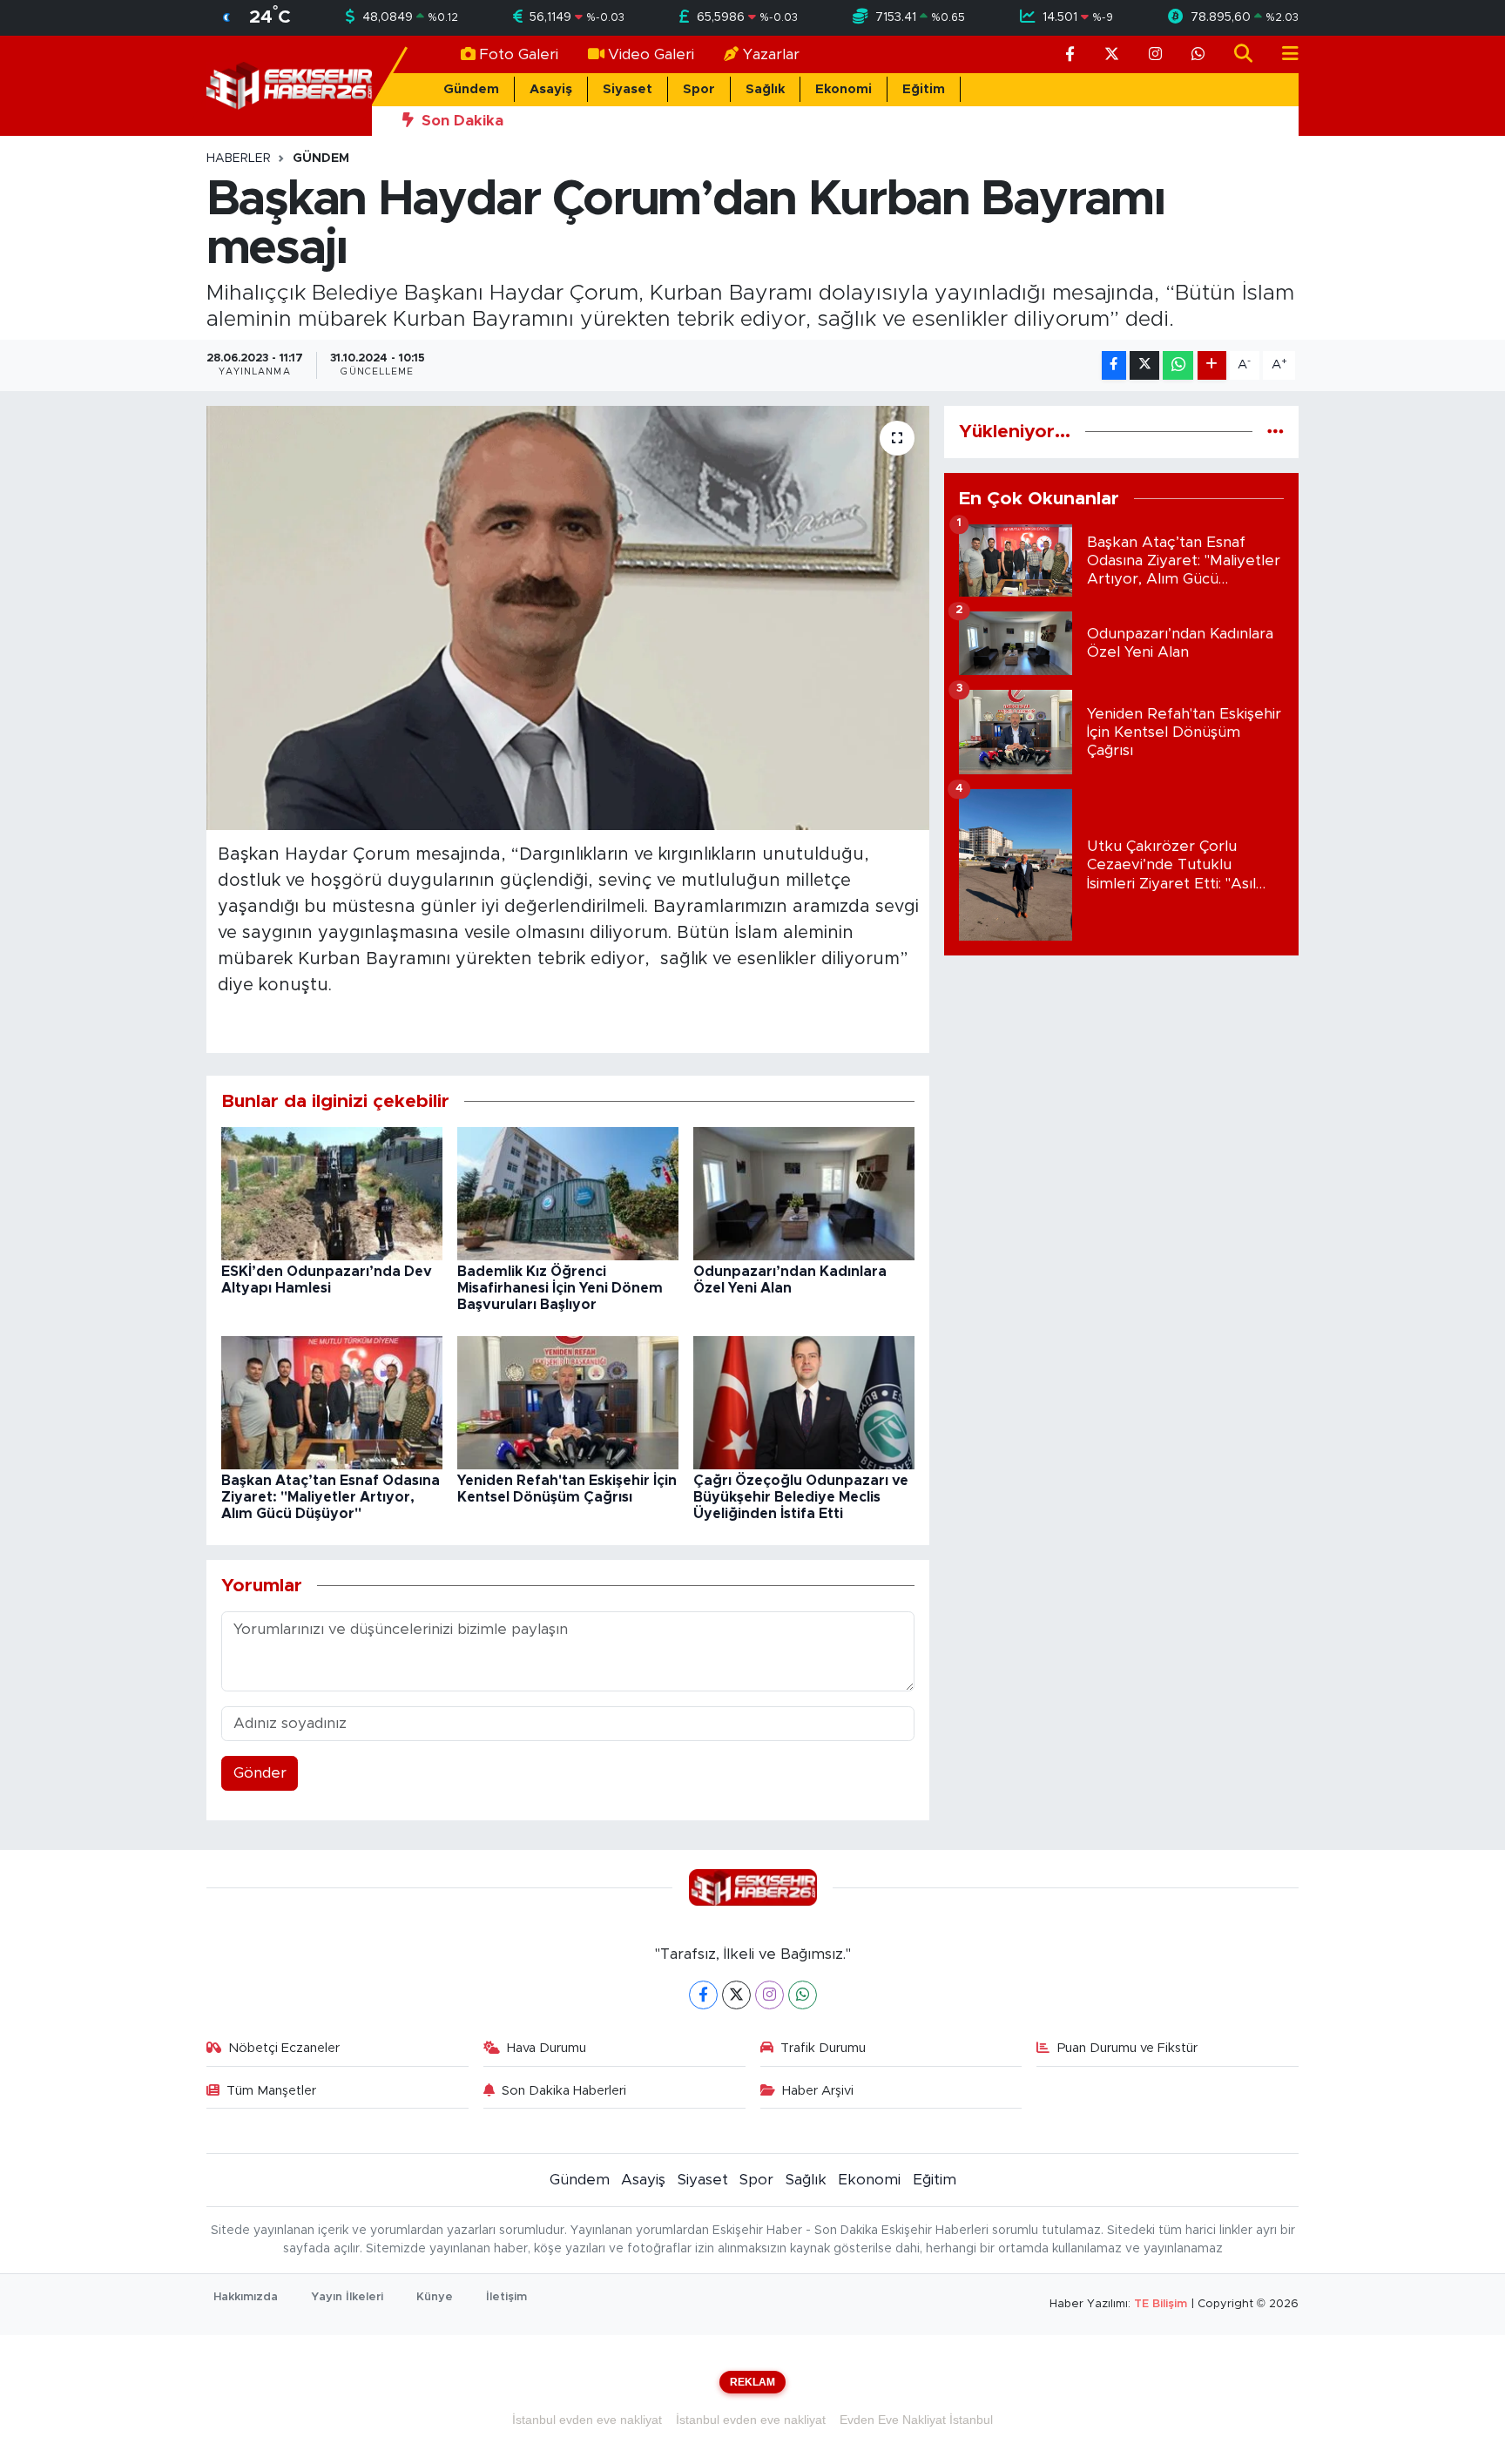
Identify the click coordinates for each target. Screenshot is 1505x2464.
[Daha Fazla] (1212, 365)
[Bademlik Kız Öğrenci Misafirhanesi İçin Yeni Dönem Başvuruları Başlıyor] (568, 1193)
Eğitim (924, 89)
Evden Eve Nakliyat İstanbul (916, 2420)
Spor (699, 89)
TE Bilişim (1161, 2304)
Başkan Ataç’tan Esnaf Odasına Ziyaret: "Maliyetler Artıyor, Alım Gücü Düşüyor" (331, 1497)
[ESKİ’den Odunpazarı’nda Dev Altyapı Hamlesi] (332, 1193)
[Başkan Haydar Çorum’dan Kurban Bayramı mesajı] (568, 618)
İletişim (506, 2297)
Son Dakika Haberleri (564, 2091)
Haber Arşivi (818, 2091)
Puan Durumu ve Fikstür (1127, 2048)
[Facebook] (703, 1995)
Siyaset (628, 89)
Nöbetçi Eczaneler (284, 2048)
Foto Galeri (519, 54)
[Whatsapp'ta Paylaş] (1178, 365)
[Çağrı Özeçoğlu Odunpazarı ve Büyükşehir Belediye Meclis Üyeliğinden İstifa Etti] (804, 1402)
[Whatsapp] (803, 1995)
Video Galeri (651, 54)
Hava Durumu (547, 2048)
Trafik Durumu (823, 2048)
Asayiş (551, 89)
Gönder (260, 1773)
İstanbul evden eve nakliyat (587, 2420)
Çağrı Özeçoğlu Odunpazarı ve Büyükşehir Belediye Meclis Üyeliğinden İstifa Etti (801, 1497)
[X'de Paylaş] (1144, 365)
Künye (435, 2297)
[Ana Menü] (1283, 54)
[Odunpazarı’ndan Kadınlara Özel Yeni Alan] (804, 1193)
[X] (736, 1995)
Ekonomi (844, 89)
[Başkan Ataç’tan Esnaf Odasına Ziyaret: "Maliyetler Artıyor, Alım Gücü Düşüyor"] (332, 1402)
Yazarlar (771, 54)
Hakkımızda (246, 2297)
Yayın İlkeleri (347, 2297)
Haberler (239, 159)
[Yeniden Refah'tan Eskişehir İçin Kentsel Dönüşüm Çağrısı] (568, 1402)
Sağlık (765, 89)
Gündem (471, 89)
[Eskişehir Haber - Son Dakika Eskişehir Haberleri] (289, 85)
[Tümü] (1276, 432)
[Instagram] (769, 1995)
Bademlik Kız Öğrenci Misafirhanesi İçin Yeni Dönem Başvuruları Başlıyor (560, 1288)
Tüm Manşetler (271, 2091)
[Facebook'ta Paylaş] (1114, 365)
